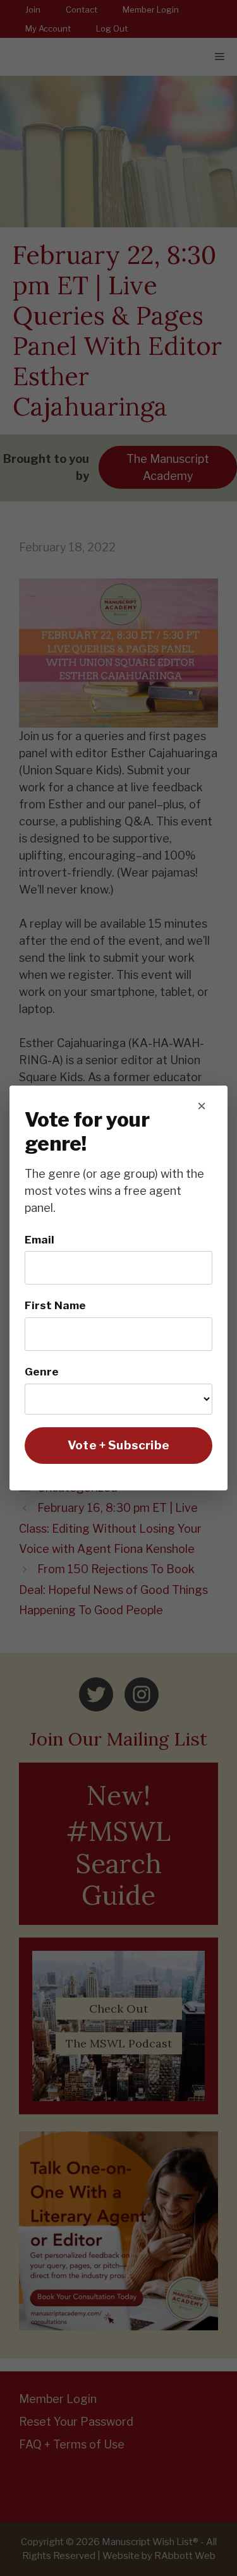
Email (39, 1239)
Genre (42, 1371)
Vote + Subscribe (118, 1445)
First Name (55, 1305)
